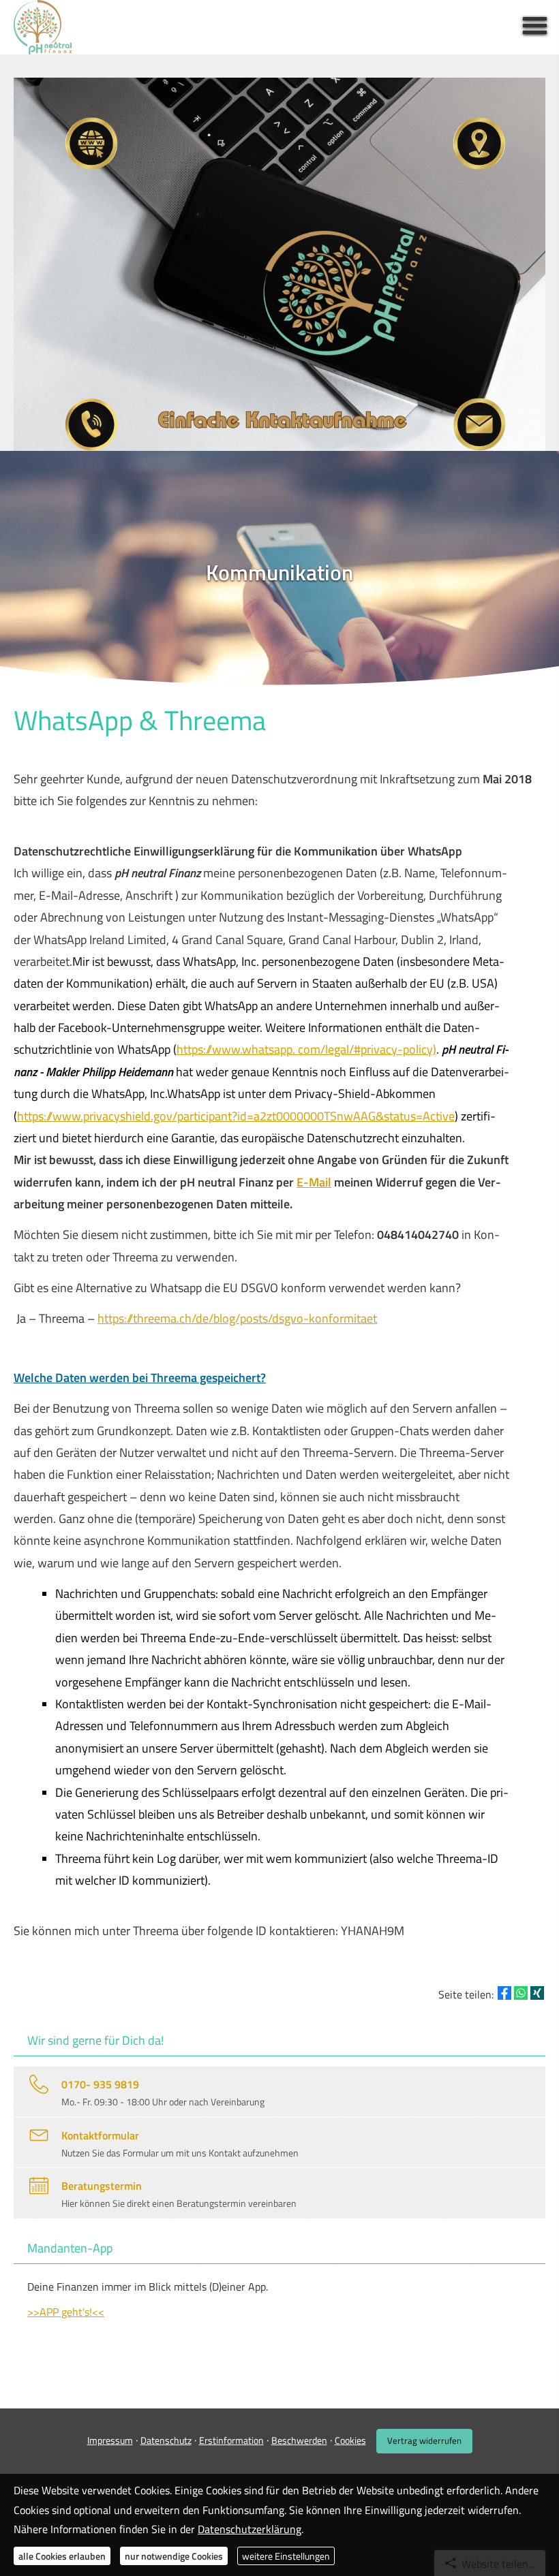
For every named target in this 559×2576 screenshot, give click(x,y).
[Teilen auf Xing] (537, 1993)
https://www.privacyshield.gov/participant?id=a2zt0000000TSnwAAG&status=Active (236, 1116)
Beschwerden (299, 2440)
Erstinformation (231, 2440)
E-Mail (314, 1182)
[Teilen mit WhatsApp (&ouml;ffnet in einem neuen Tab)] (521, 1993)
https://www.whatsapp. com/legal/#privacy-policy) (306, 1049)
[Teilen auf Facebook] (504, 1993)
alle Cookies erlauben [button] (62, 2556)
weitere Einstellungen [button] (286, 2556)
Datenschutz (166, 2440)
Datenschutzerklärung (250, 2529)
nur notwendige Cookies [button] (174, 2556)
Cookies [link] (350, 2440)
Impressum (110, 2440)
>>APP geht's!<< (66, 2312)
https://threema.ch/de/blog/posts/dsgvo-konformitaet (237, 1318)
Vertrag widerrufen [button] (424, 2440)
